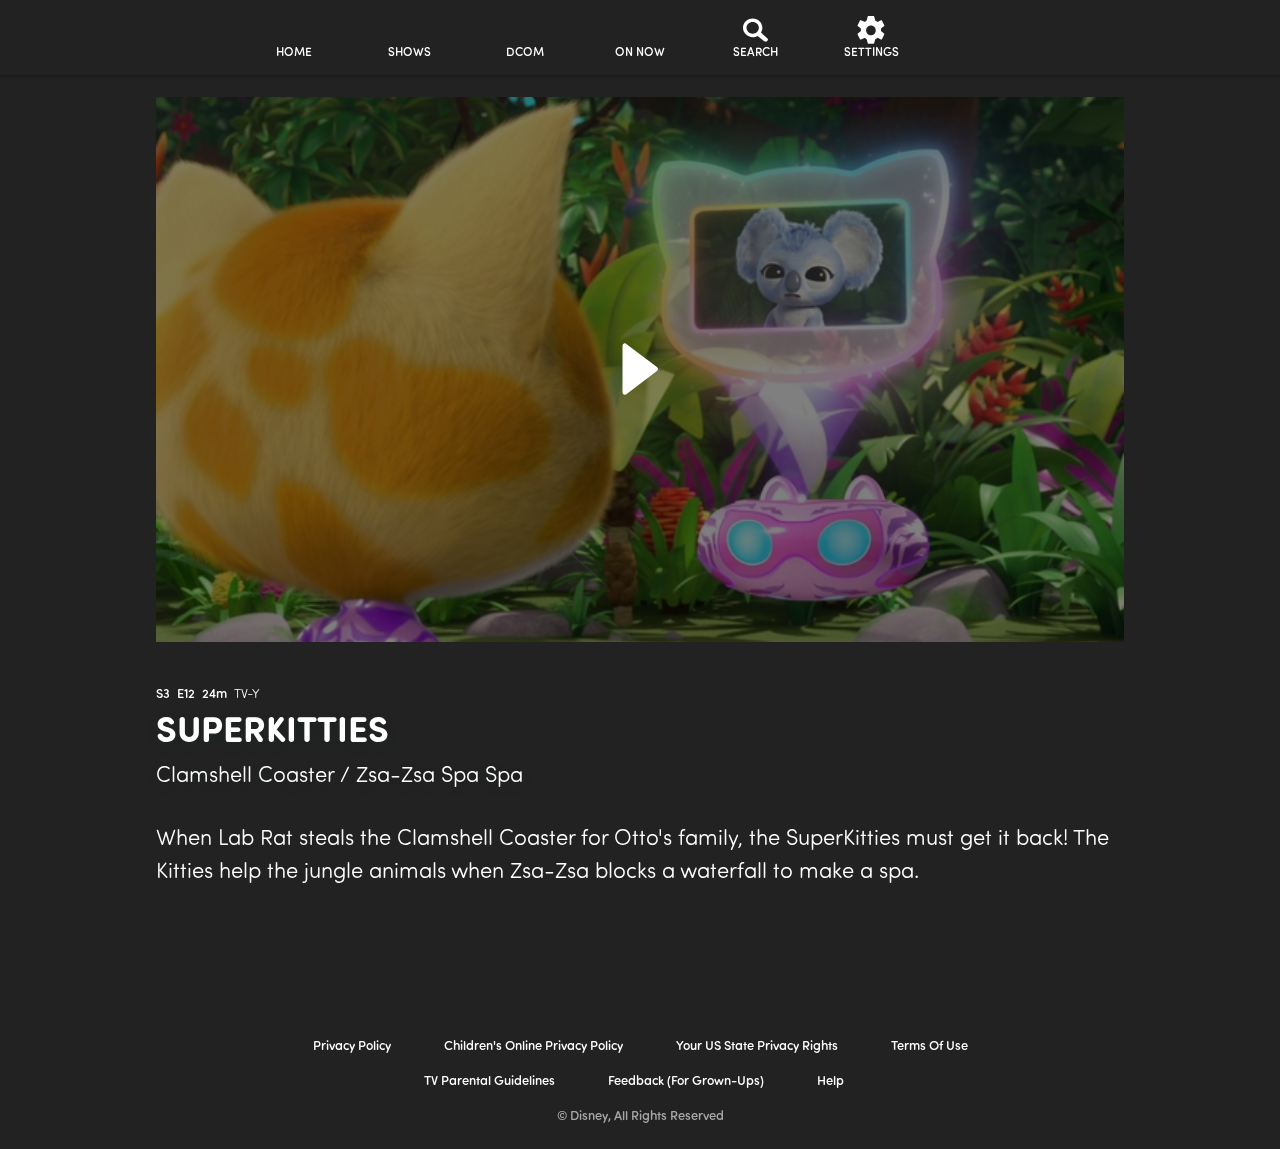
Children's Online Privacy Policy (533, 1046)
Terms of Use (929, 1046)
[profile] (986, 37)
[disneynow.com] (68, 34)
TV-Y (247, 694)
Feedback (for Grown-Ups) (686, 1081)
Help (830, 1081)
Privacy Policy (352, 1046)
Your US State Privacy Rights (757, 1046)
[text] (163, 695)
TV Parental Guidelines (489, 1081)
